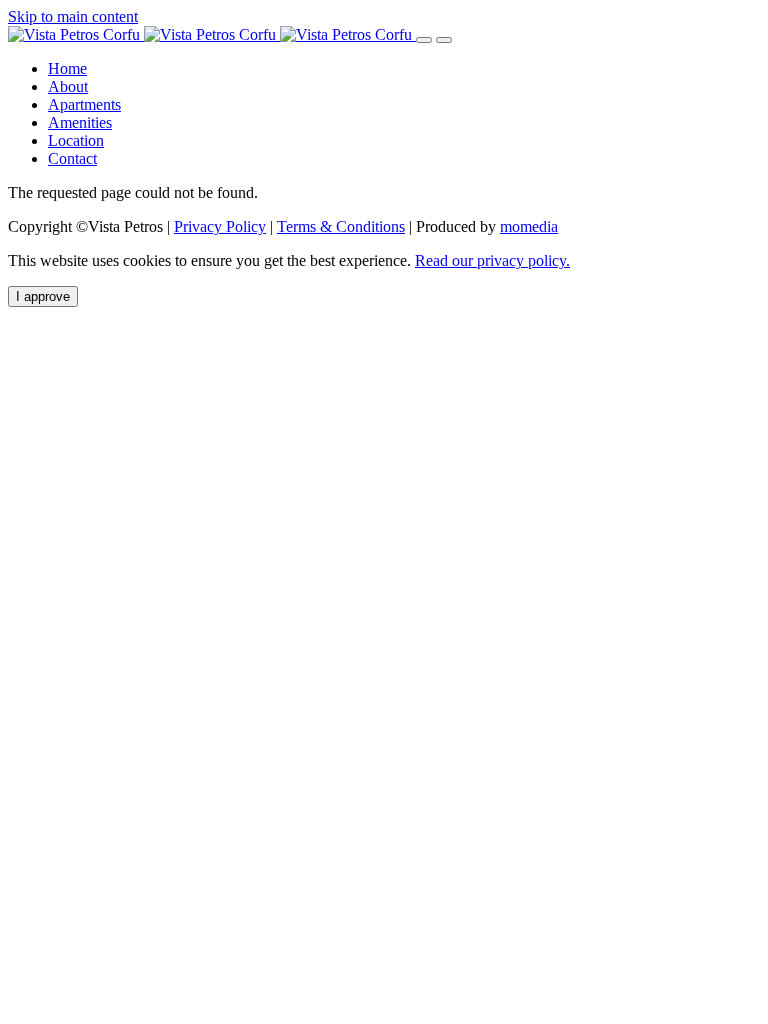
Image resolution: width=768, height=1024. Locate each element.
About (68, 86)
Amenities (80, 122)
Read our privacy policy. (492, 260)
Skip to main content (73, 16)
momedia (529, 226)
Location (76, 140)
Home (67, 68)
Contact (72, 158)
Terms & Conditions (341, 226)
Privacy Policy (220, 226)
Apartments (84, 104)
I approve (43, 296)
